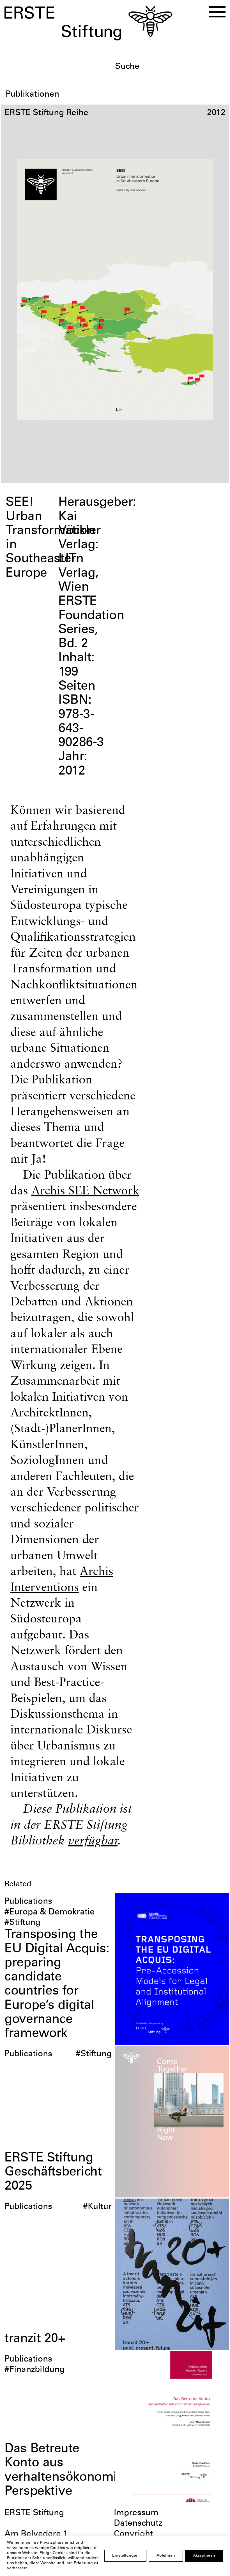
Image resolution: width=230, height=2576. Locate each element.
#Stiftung (22, 1923)
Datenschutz (138, 2524)
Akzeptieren (204, 2556)
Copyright (133, 2534)
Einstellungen (125, 2556)
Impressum (136, 2513)
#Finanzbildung (34, 2370)
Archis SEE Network (85, 1190)
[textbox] (170, 67)
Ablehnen (166, 2556)
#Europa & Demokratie (50, 1912)
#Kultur (97, 2207)
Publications (28, 1902)
